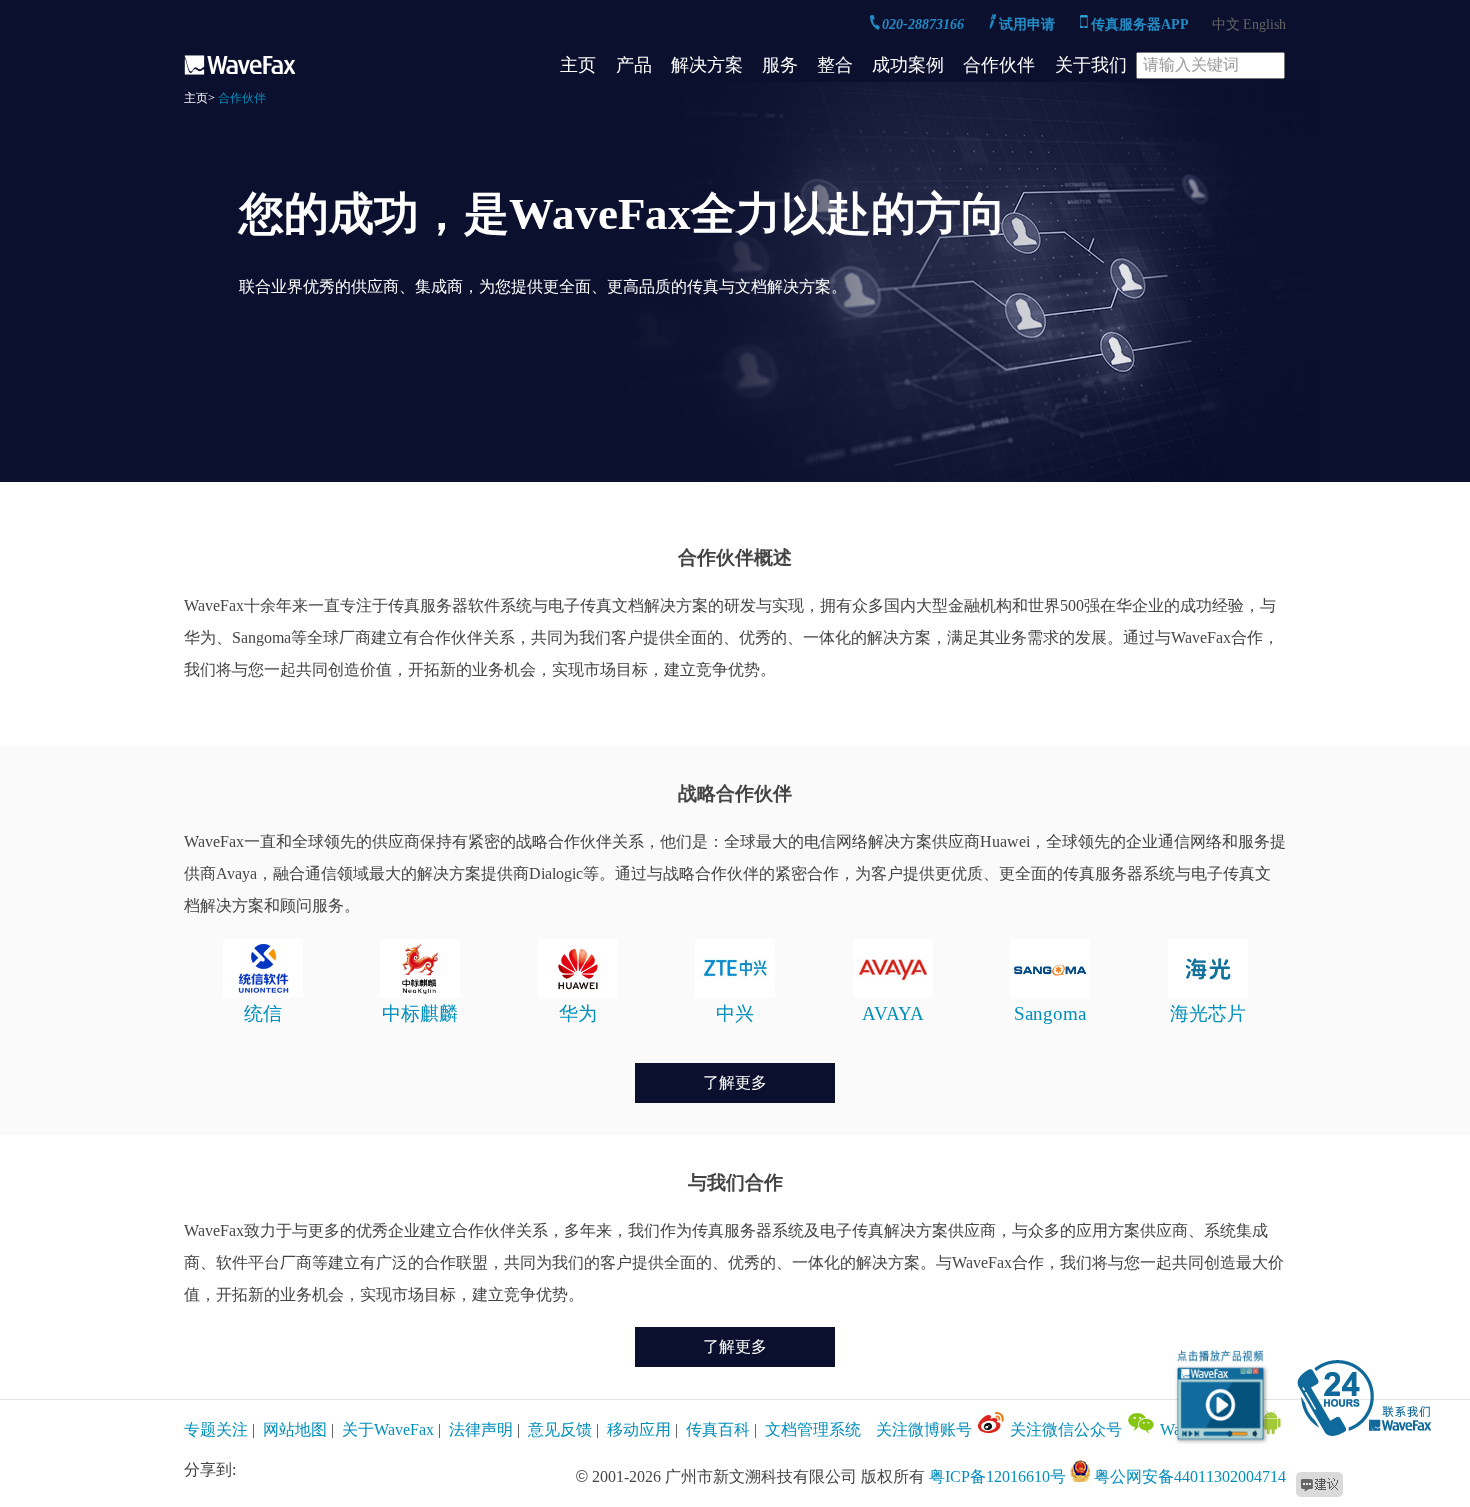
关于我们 (1091, 65)
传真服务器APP (1141, 24)
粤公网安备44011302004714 (1190, 1476)
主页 (578, 65)
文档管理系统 (813, 1429)
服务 (780, 65)
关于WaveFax (388, 1429)
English (1264, 24)
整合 (835, 65)
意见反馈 (560, 1429)
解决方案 (707, 65)
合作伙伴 (999, 65)
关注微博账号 (926, 1429)
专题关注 (216, 1429)
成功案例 (908, 65)
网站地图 (295, 1429)
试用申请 (1029, 24)
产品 (634, 65)
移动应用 (639, 1429)
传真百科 (718, 1429)
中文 (1226, 24)
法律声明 (481, 1429)
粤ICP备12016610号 (997, 1476)
